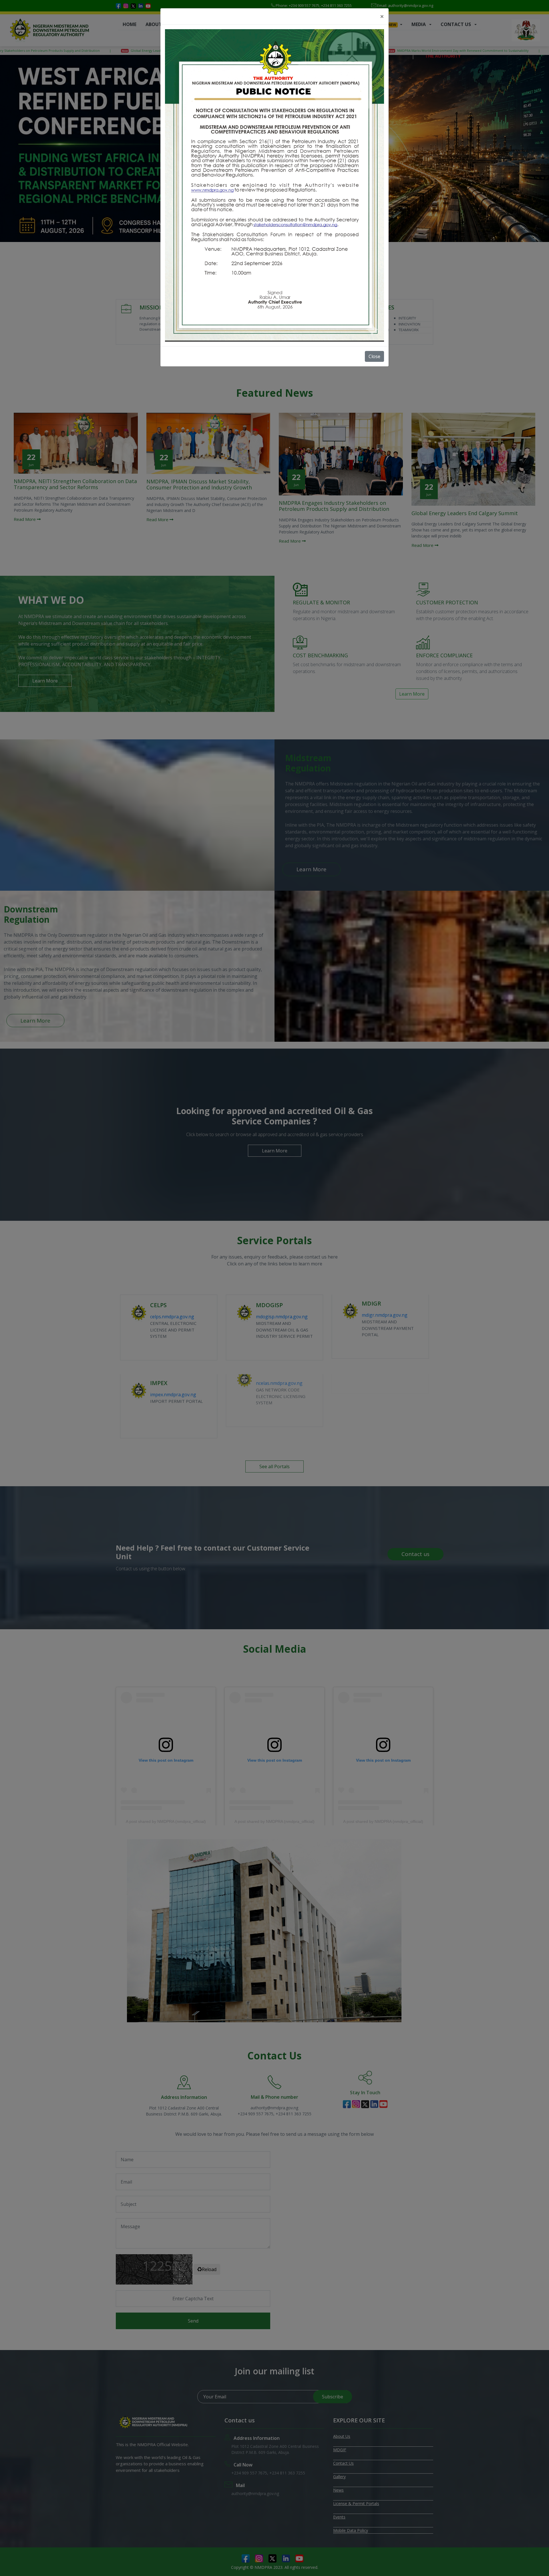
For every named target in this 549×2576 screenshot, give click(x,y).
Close (374, 356)
